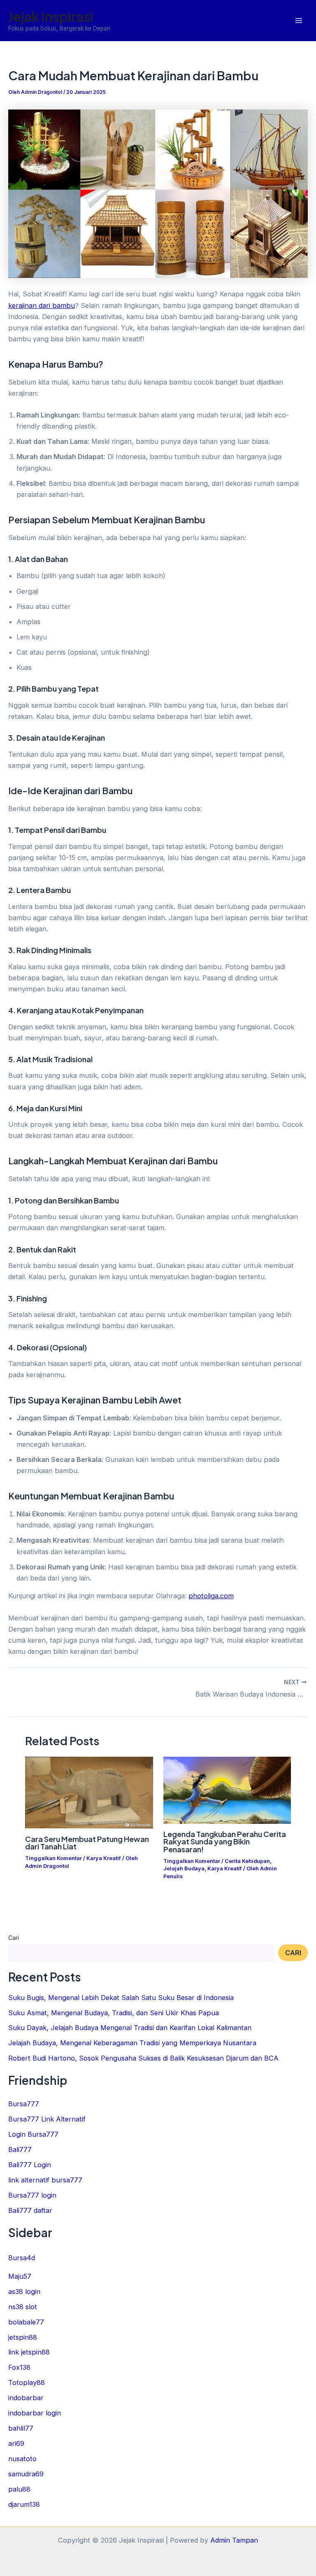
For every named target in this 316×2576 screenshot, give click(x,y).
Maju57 (20, 2276)
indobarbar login (35, 2413)
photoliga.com (211, 1596)
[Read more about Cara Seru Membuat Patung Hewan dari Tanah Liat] (89, 1792)
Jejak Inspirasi (51, 16)
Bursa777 (24, 2104)
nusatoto (22, 2459)
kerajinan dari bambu (42, 305)
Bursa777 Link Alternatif (47, 2119)
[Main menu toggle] (299, 21)
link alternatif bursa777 (45, 2180)
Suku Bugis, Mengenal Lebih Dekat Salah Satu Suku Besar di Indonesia (121, 1998)
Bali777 (20, 2149)
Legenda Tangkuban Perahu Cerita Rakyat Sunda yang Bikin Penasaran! (225, 1841)
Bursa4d (22, 2258)
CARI (293, 1953)
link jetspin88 (29, 2352)
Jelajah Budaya (184, 1868)
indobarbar (26, 2398)
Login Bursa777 (33, 2134)
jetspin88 (23, 2337)
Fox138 (19, 2367)
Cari (14, 1938)
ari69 (16, 2443)
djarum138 (24, 2504)
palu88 (19, 2489)
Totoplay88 (27, 2383)
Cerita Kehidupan (247, 1861)
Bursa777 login (32, 2195)
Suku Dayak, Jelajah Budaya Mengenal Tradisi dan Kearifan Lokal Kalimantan (130, 2028)
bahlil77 (21, 2428)
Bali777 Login (30, 2165)
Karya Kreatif (104, 1858)
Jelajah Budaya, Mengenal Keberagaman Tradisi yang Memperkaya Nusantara (132, 2043)
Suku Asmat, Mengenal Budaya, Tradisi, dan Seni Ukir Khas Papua (114, 2013)
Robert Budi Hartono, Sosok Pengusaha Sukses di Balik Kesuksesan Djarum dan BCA (143, 2058)
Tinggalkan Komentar (53, 1858)
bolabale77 (26, 2322)
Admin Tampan (234, 2540)
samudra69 (26, 2474)
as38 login (24, 2292)
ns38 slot (23, 2307)
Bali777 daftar (30, 2210)
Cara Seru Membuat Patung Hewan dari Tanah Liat (87, 1843)
